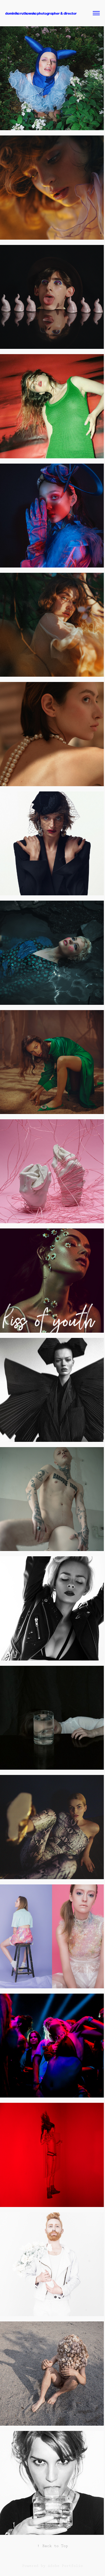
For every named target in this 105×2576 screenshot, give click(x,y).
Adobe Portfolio (65, 2566)
